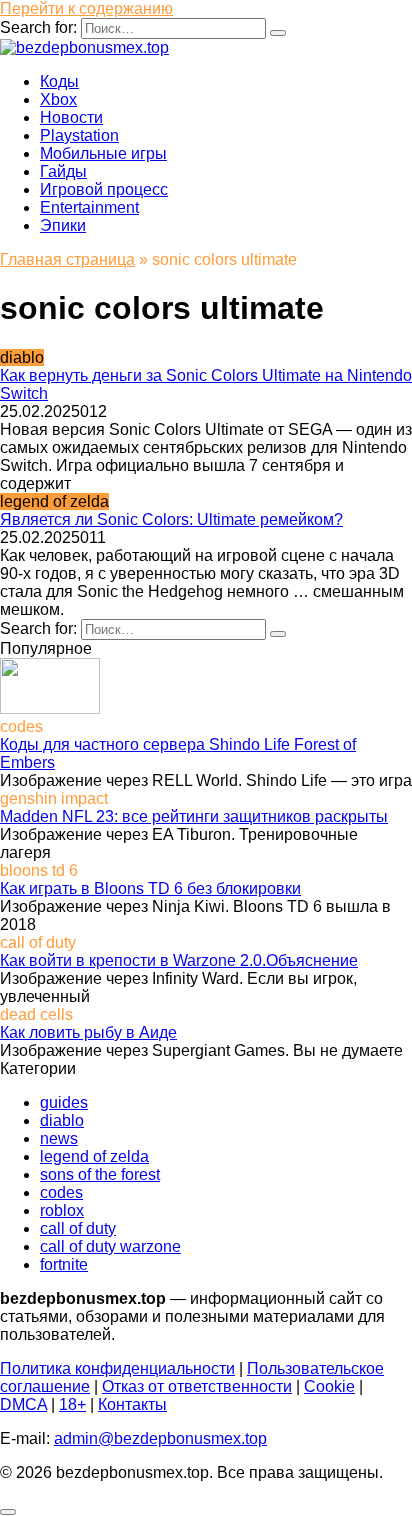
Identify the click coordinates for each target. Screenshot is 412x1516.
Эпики (63, 225)
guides (64, 1102)
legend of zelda (94, 1156)
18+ (72, 1404)
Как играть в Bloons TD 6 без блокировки (150, 888)
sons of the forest (100, 1174)
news (59, 1138)
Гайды (63, 171)
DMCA (23, 1404)
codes (61, 1192)
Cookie (329, 1386)
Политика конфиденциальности (117, 1368)
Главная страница (67, 259)
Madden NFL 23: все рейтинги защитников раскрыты (194, 816)
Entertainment (89, 207)
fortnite (64, 1264)
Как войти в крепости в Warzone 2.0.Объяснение (179, 960)
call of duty (78, 1228)
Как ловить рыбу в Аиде (88, 1032)
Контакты (132, 1404)
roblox (62, 1210)
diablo (62, 1120)
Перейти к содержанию (86, 8)
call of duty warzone (110, 1246)
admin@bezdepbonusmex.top (160, 1438)
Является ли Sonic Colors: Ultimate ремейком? (171, 519)
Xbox (58, 99)
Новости (71, 117)
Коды (59, 81)
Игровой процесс (104, 189)
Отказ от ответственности (197, 1386)
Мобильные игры (103, 153)
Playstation (79, 135)
